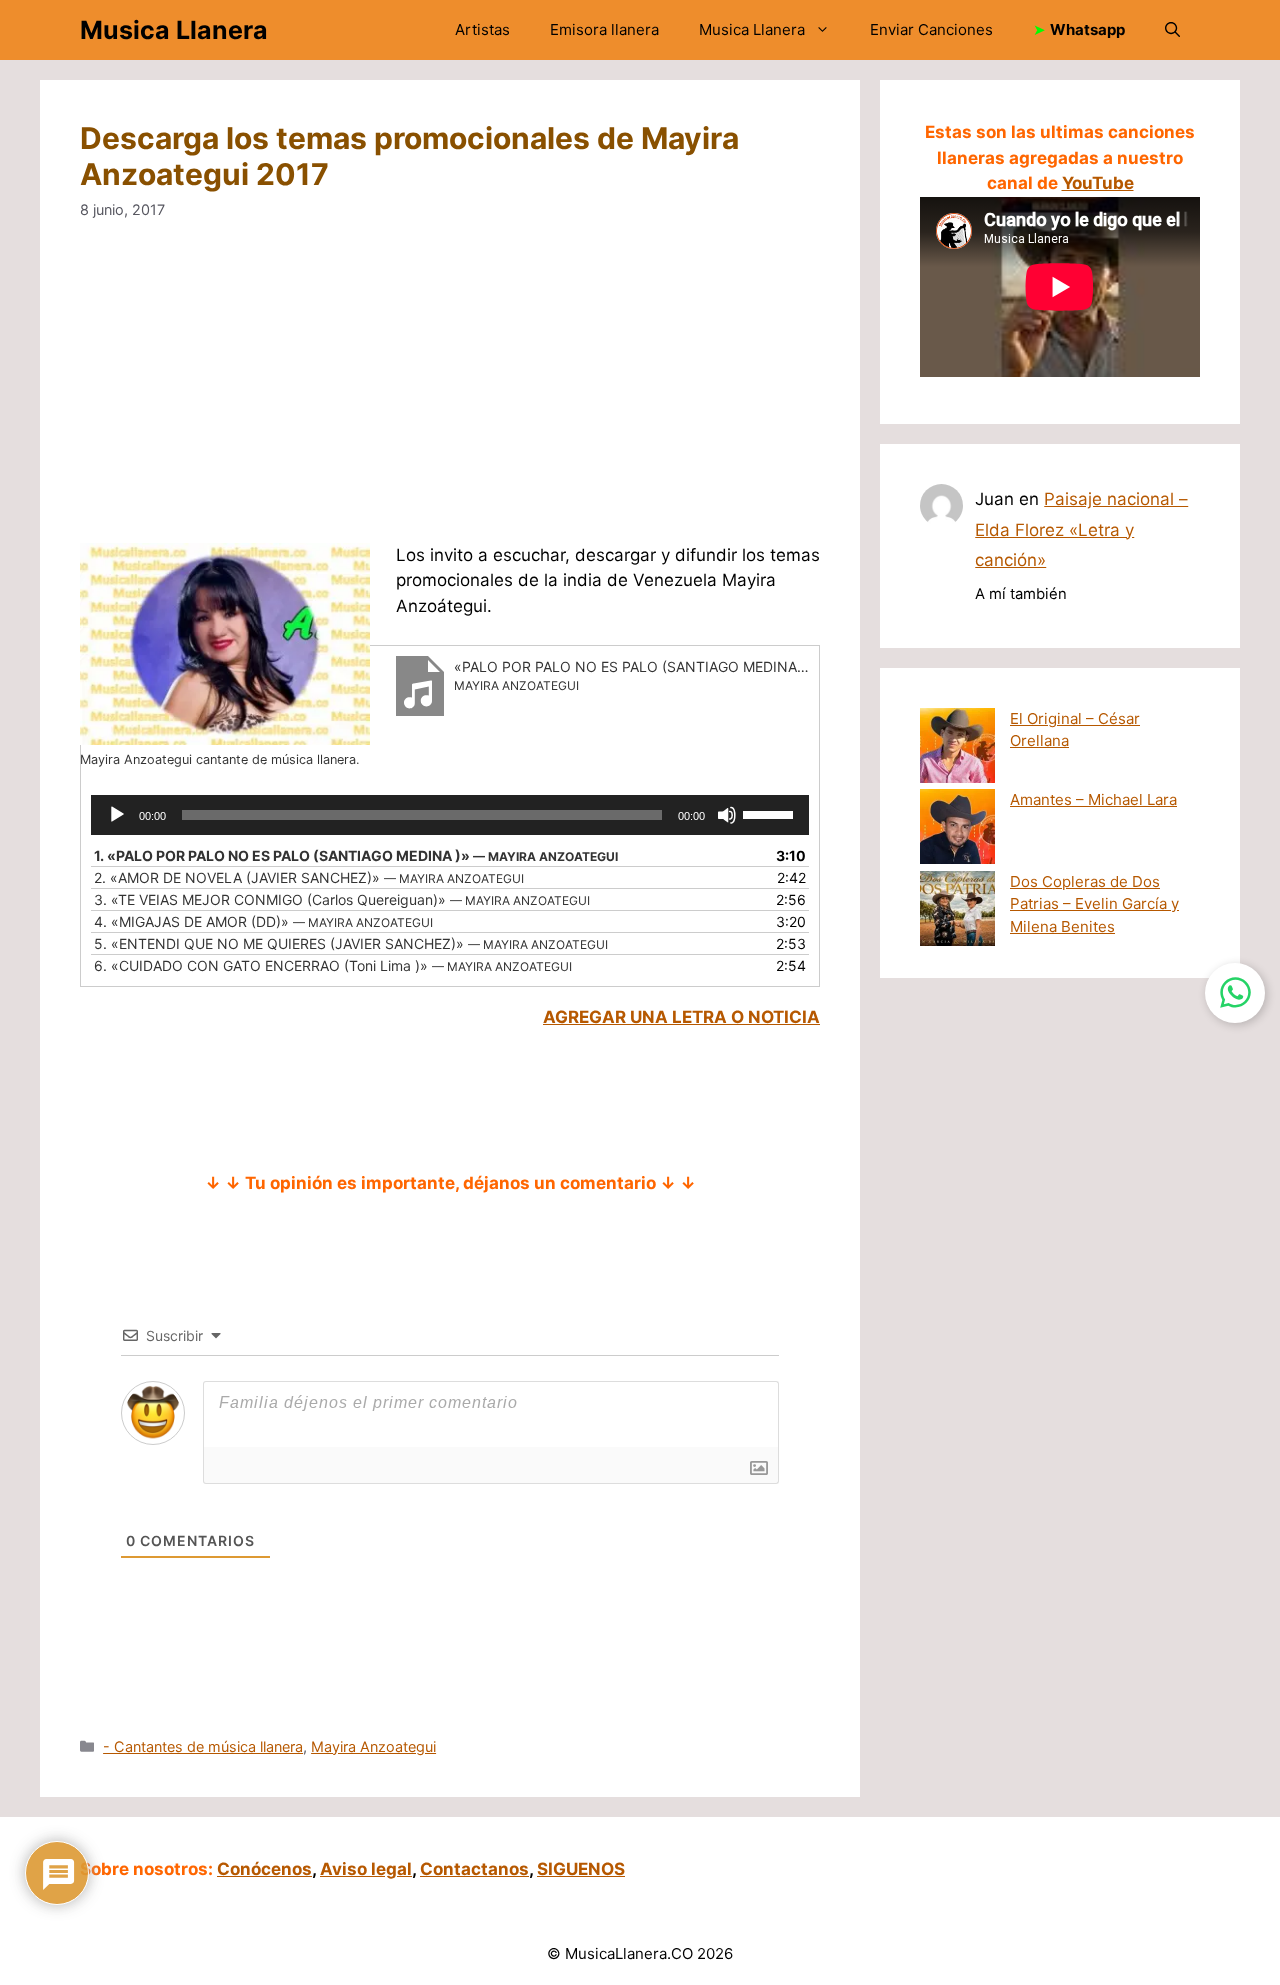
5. (351, 943)
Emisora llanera (604, 29)
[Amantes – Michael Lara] (957, 830)
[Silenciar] (727, 815)
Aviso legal (366, 1869)
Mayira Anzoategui (373, 1746)
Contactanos (474, 1869)
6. (333, 965)
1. (356, 855)
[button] (1172, 30)
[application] (450, 815)
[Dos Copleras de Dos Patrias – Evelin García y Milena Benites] (957, 912)
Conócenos (264, 1869)
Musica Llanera (174, 30)
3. (342, 899)
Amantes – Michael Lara (1093, 799)
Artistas (482, 29)
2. (309, 877)
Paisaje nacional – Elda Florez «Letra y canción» (1081, 529)
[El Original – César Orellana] (957, 749)
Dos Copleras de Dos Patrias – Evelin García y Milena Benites (1094, 904)
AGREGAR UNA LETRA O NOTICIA (681, 1017)
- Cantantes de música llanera (203, 1746)
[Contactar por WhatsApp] (1235, 993)
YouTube (1098, 183)
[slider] (771, 813)
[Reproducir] (117, 815)
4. (263, 921)
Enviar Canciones (931, 29)
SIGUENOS (581, 1869)
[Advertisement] (528, 395)
